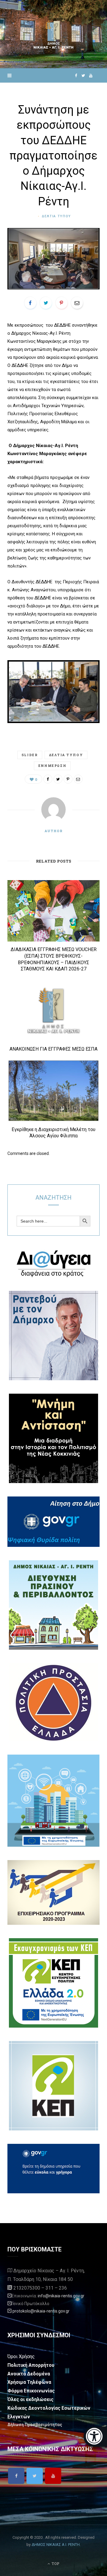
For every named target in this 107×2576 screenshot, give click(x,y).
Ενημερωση (52, 766)
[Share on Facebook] (30, 303)
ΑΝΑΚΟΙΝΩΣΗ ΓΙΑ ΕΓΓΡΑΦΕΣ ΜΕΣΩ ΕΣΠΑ (53, 1049)
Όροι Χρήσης (21, 2356)
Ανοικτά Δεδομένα (29, 2374)
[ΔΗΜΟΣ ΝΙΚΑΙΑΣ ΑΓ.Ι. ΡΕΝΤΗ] (53, 34)
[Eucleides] (95, 2437)
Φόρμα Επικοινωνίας (31, 2391)
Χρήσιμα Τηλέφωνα (29, 2382)
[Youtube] (53, 2476)
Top (55, 2563)
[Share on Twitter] (46, 303)
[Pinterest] (62, 303)
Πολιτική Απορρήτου (31, 2365)
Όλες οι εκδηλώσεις (30, 2399)
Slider (30, 755)
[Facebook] (16, 2476)
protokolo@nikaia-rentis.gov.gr (41, 2311)
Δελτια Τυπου (56, 216)
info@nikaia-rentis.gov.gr (61, 2296)
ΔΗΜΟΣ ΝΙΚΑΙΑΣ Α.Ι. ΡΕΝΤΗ (56, 2545)
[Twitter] (35, 2476)
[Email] (77, 303)
